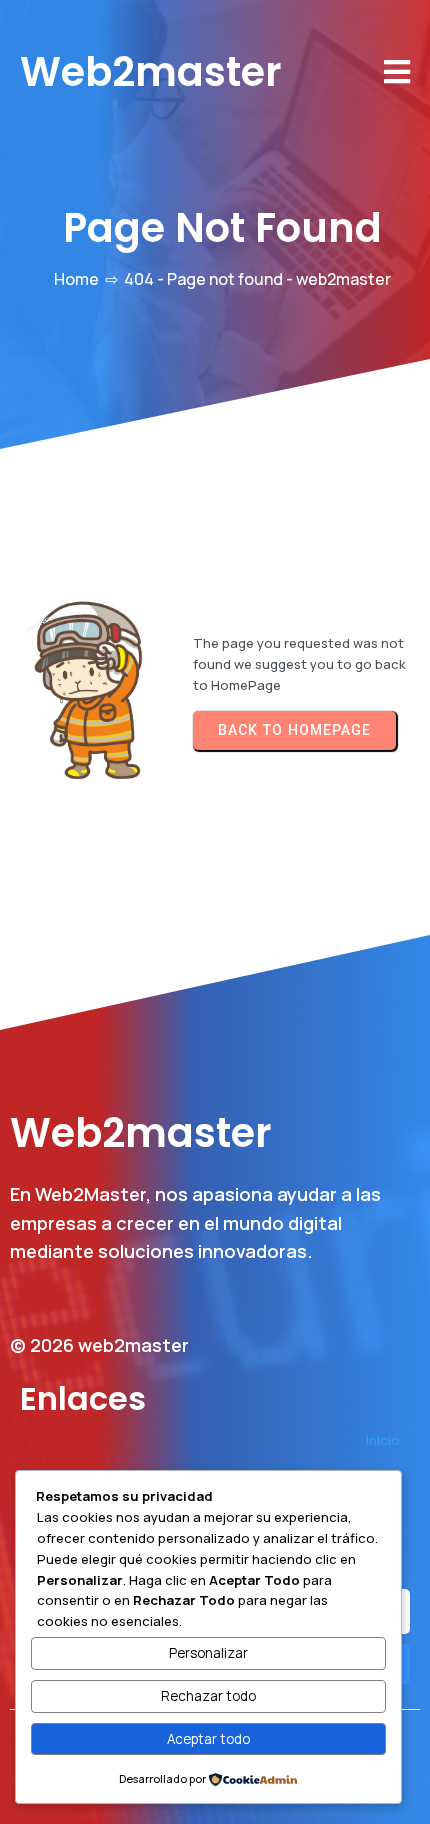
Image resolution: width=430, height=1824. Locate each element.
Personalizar (208, 1653)
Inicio (383, 1440)
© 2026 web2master (99, 1345)
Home (76, 279)
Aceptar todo (208, 1739)
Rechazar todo (208, 1696)
